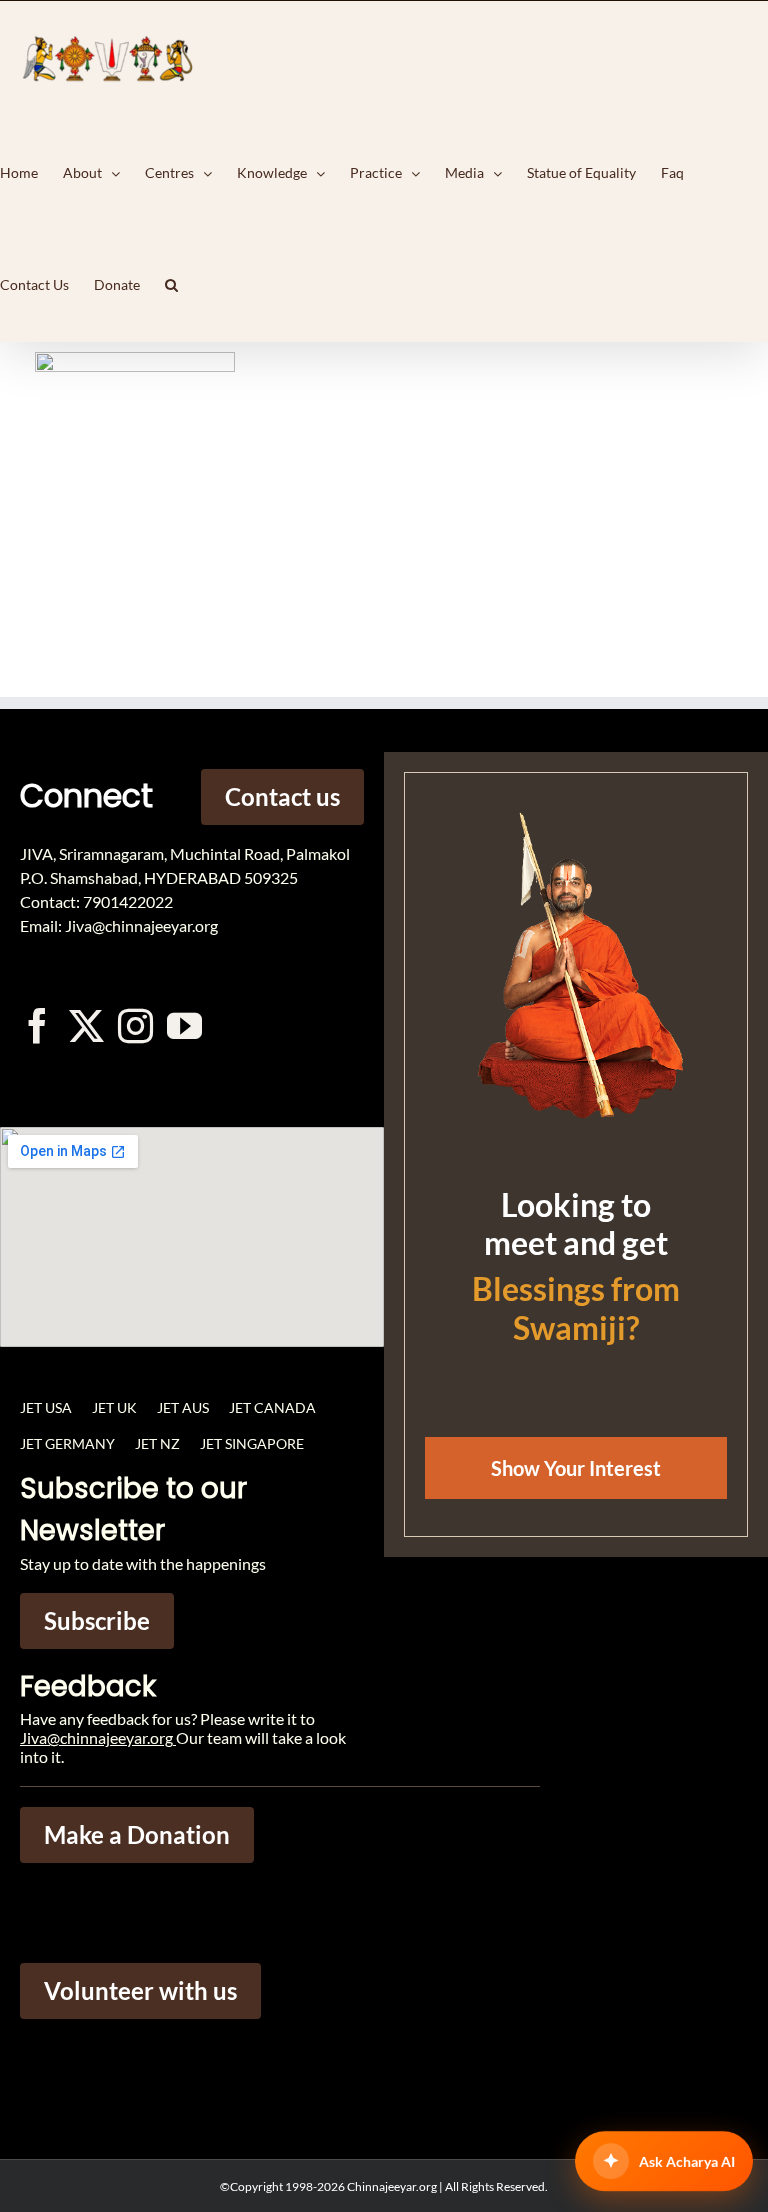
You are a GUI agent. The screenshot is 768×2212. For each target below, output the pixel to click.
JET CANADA (272, 1407)
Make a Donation (137, 1834)
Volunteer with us (140, 1990)
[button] (171, 285)
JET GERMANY (67, 1443)
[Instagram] (135, 1025)
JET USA (46, 1407)
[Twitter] (86, 1025)
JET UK (114, 1407)
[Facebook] (37, 1025)
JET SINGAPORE (252, 1443)
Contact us (282, 796)
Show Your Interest (576, 1468)
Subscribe (97, 1620)
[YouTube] (184, 1025)
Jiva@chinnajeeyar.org (96, 1737)
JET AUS (183, 1407)
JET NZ (157, 1443)
